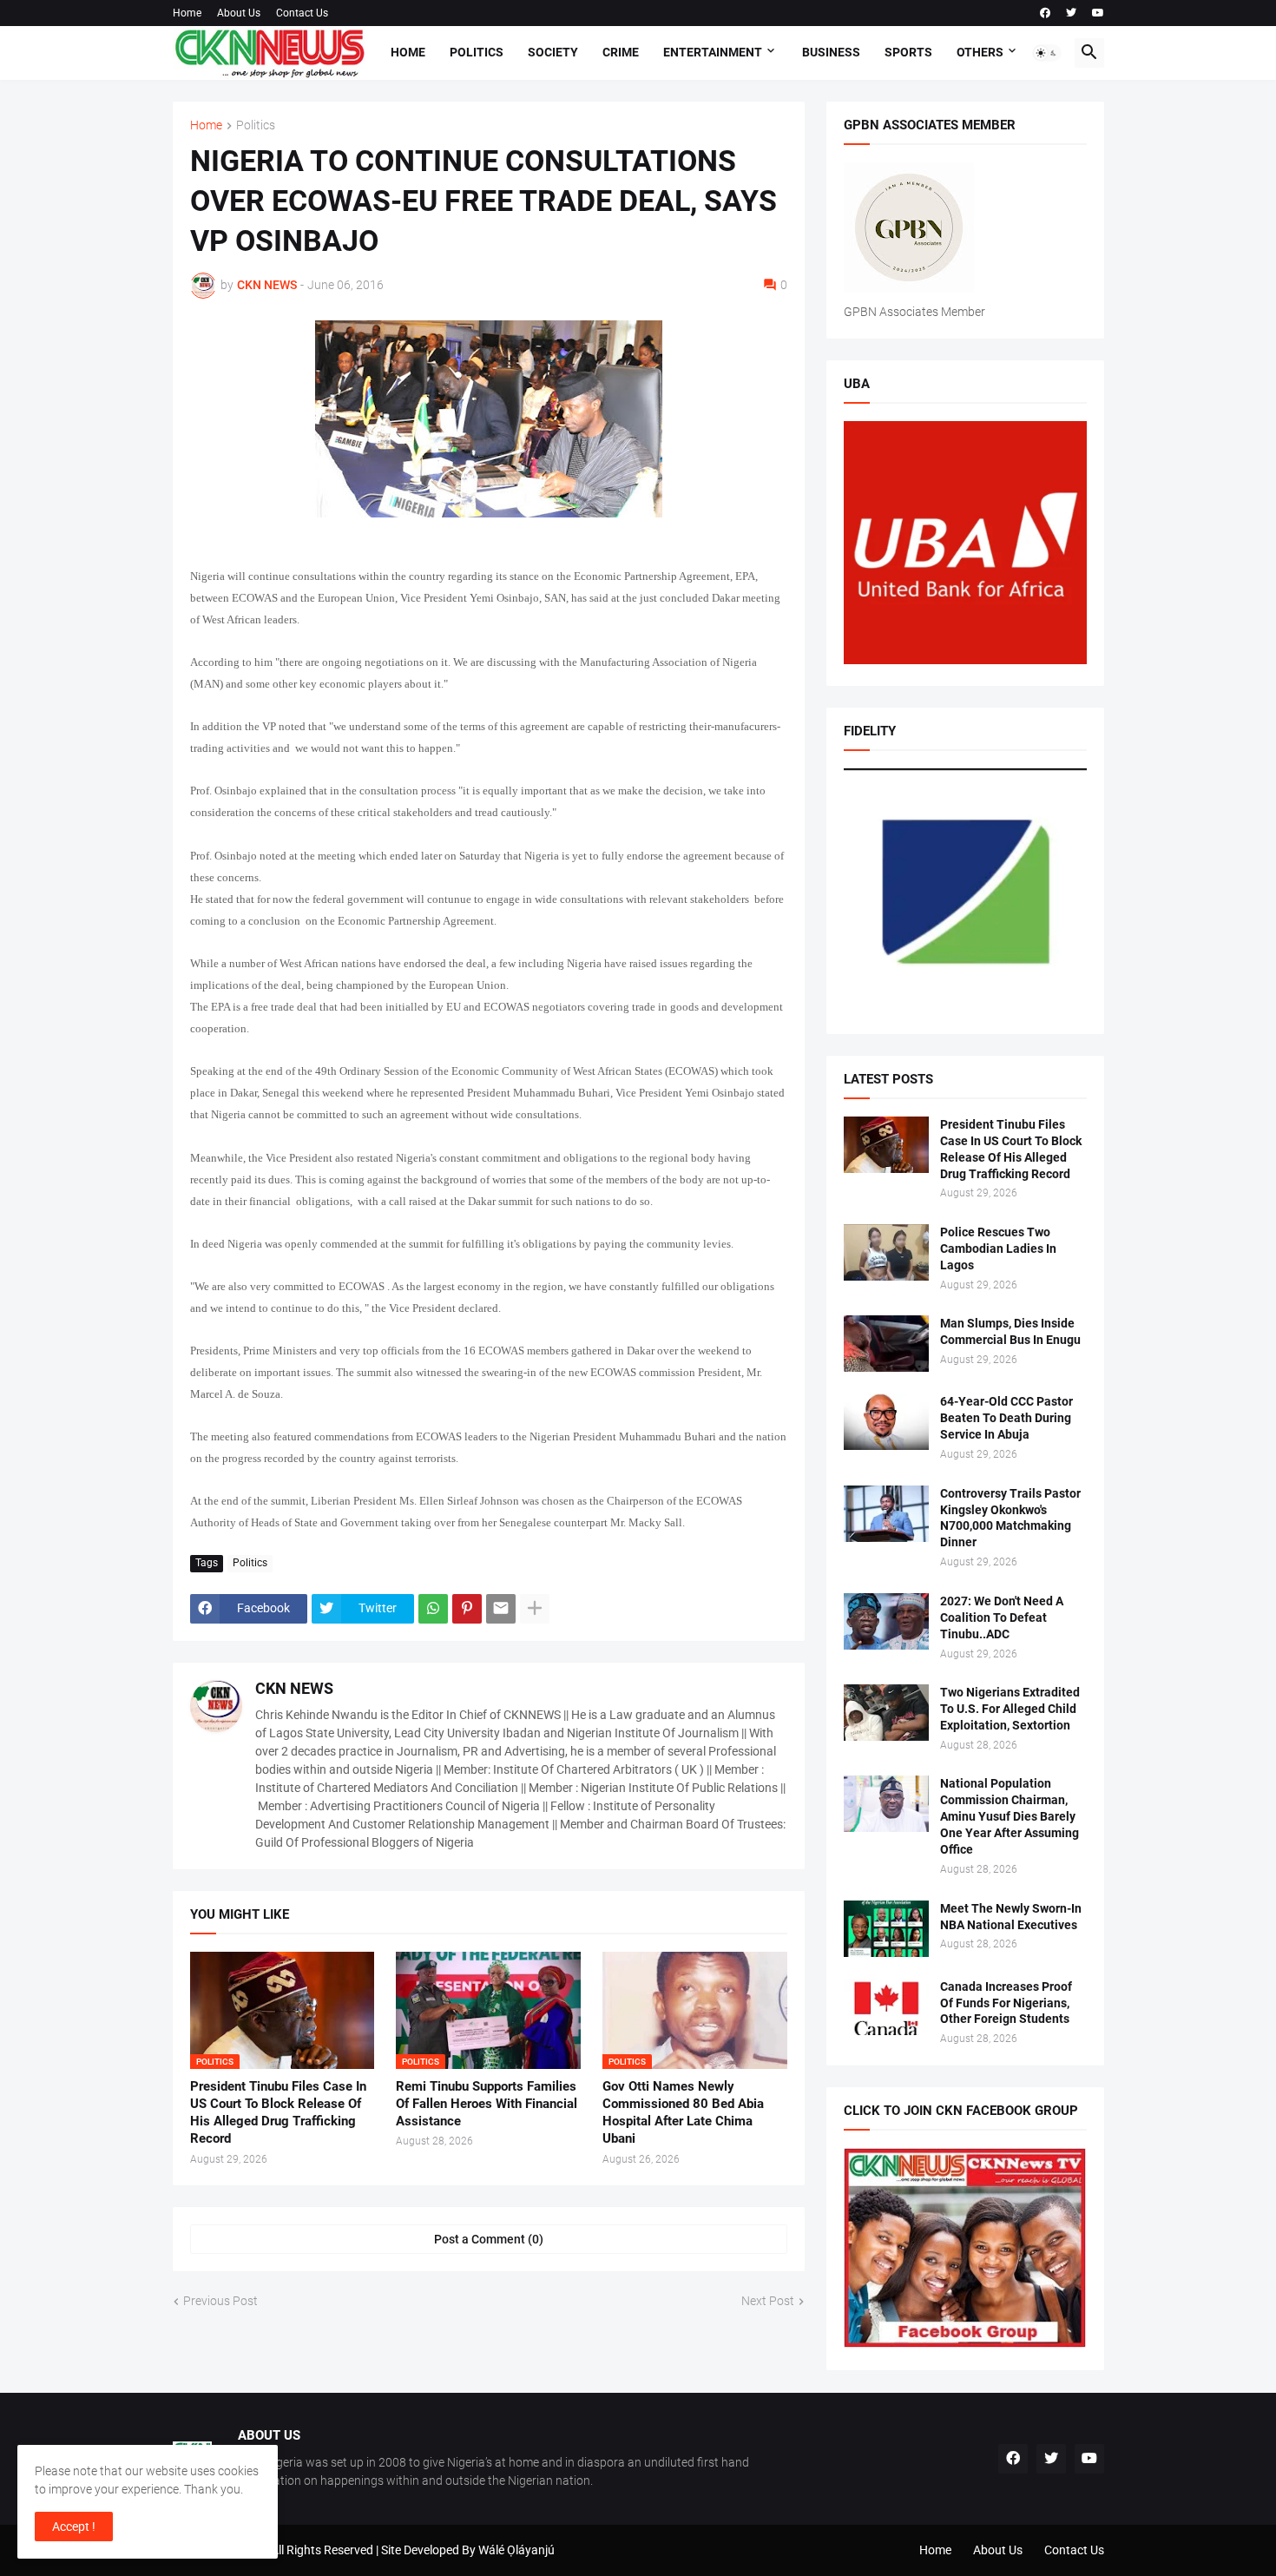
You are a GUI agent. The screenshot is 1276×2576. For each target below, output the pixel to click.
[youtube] (1098, 13)
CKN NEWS (294, 1688)
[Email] (501, 1609)
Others (980, 52)
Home (187, 13)
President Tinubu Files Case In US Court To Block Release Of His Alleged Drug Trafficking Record (278, 2113)
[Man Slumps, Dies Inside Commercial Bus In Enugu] (886, 1344)
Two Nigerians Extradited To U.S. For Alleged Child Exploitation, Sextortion (1010, 1709)
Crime (621, 52)
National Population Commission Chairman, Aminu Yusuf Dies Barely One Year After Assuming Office (1010, 1816)
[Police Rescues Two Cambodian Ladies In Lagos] (886, 1252)
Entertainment (713, 52)
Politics (477, 52)
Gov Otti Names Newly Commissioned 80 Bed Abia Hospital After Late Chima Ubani (683, 2113)
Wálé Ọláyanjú (516, 2550)
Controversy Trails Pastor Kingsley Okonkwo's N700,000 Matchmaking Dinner (1010, 1518)
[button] (1047, 53)
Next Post (768, 2301)
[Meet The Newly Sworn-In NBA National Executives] (886, 1929)
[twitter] (1071, 13)
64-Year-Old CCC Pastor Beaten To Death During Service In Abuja (1006, 1418)
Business (831, 52)
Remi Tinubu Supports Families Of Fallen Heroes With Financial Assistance (487, 2104)
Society (553, 52)
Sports (908, 52)
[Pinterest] (467, 1609)
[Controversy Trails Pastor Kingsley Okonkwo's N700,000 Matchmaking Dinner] (886, 1514)
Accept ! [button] (74, 2527)
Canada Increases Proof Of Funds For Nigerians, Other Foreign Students (1006, 2003)
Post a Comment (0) (489, 2239)
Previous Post (220, 2301)
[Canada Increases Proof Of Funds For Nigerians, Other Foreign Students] (886, 2007)
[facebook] (1045, 13)
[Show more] (535, 1609)
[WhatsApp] (433, 1609)
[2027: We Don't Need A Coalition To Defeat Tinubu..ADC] (886, 1621)
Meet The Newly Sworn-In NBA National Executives (1011, 1917)
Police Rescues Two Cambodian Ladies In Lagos (998, 1248)
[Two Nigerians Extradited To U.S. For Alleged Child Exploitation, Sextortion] (886, 1713)
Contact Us (302, 13)
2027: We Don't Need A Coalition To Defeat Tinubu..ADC (1002, 1617)
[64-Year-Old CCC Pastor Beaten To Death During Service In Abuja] (886, 1422)
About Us (239, 13)
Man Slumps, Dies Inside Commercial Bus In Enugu (1010, 1331)
